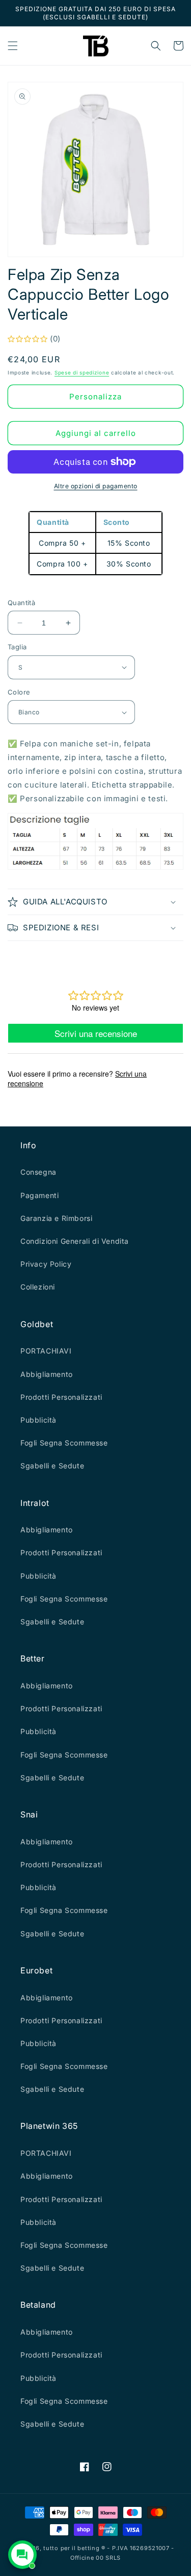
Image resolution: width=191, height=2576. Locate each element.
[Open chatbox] (22, 2555)
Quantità (21, 603)
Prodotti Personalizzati (61, 1397)
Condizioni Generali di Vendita (75, 1241)
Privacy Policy (46, 1264)
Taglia (17, 647)
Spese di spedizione (82, 372)
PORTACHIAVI (46, 1351)
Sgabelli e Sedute (52, 1466)
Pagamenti (39, 1195)
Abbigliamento (47, 1374)
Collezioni (38, 1287)
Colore (19, 692)
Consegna (38, 1172)
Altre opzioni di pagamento (96, 486)
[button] (13, 46)
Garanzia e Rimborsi (56, 1218)
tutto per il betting (71, 2548)
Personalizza (95, 397)
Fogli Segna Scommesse (64, 1443)
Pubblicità (38, 1420)
